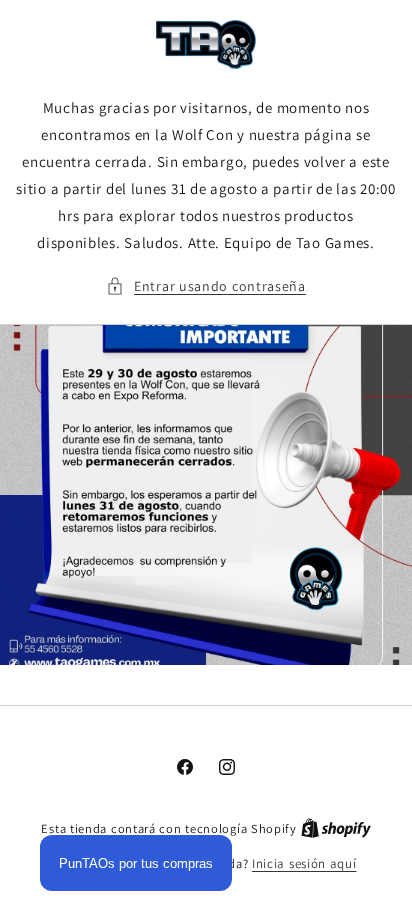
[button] (206, 286)
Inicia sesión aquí (304, 863)
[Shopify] (336, 828)
